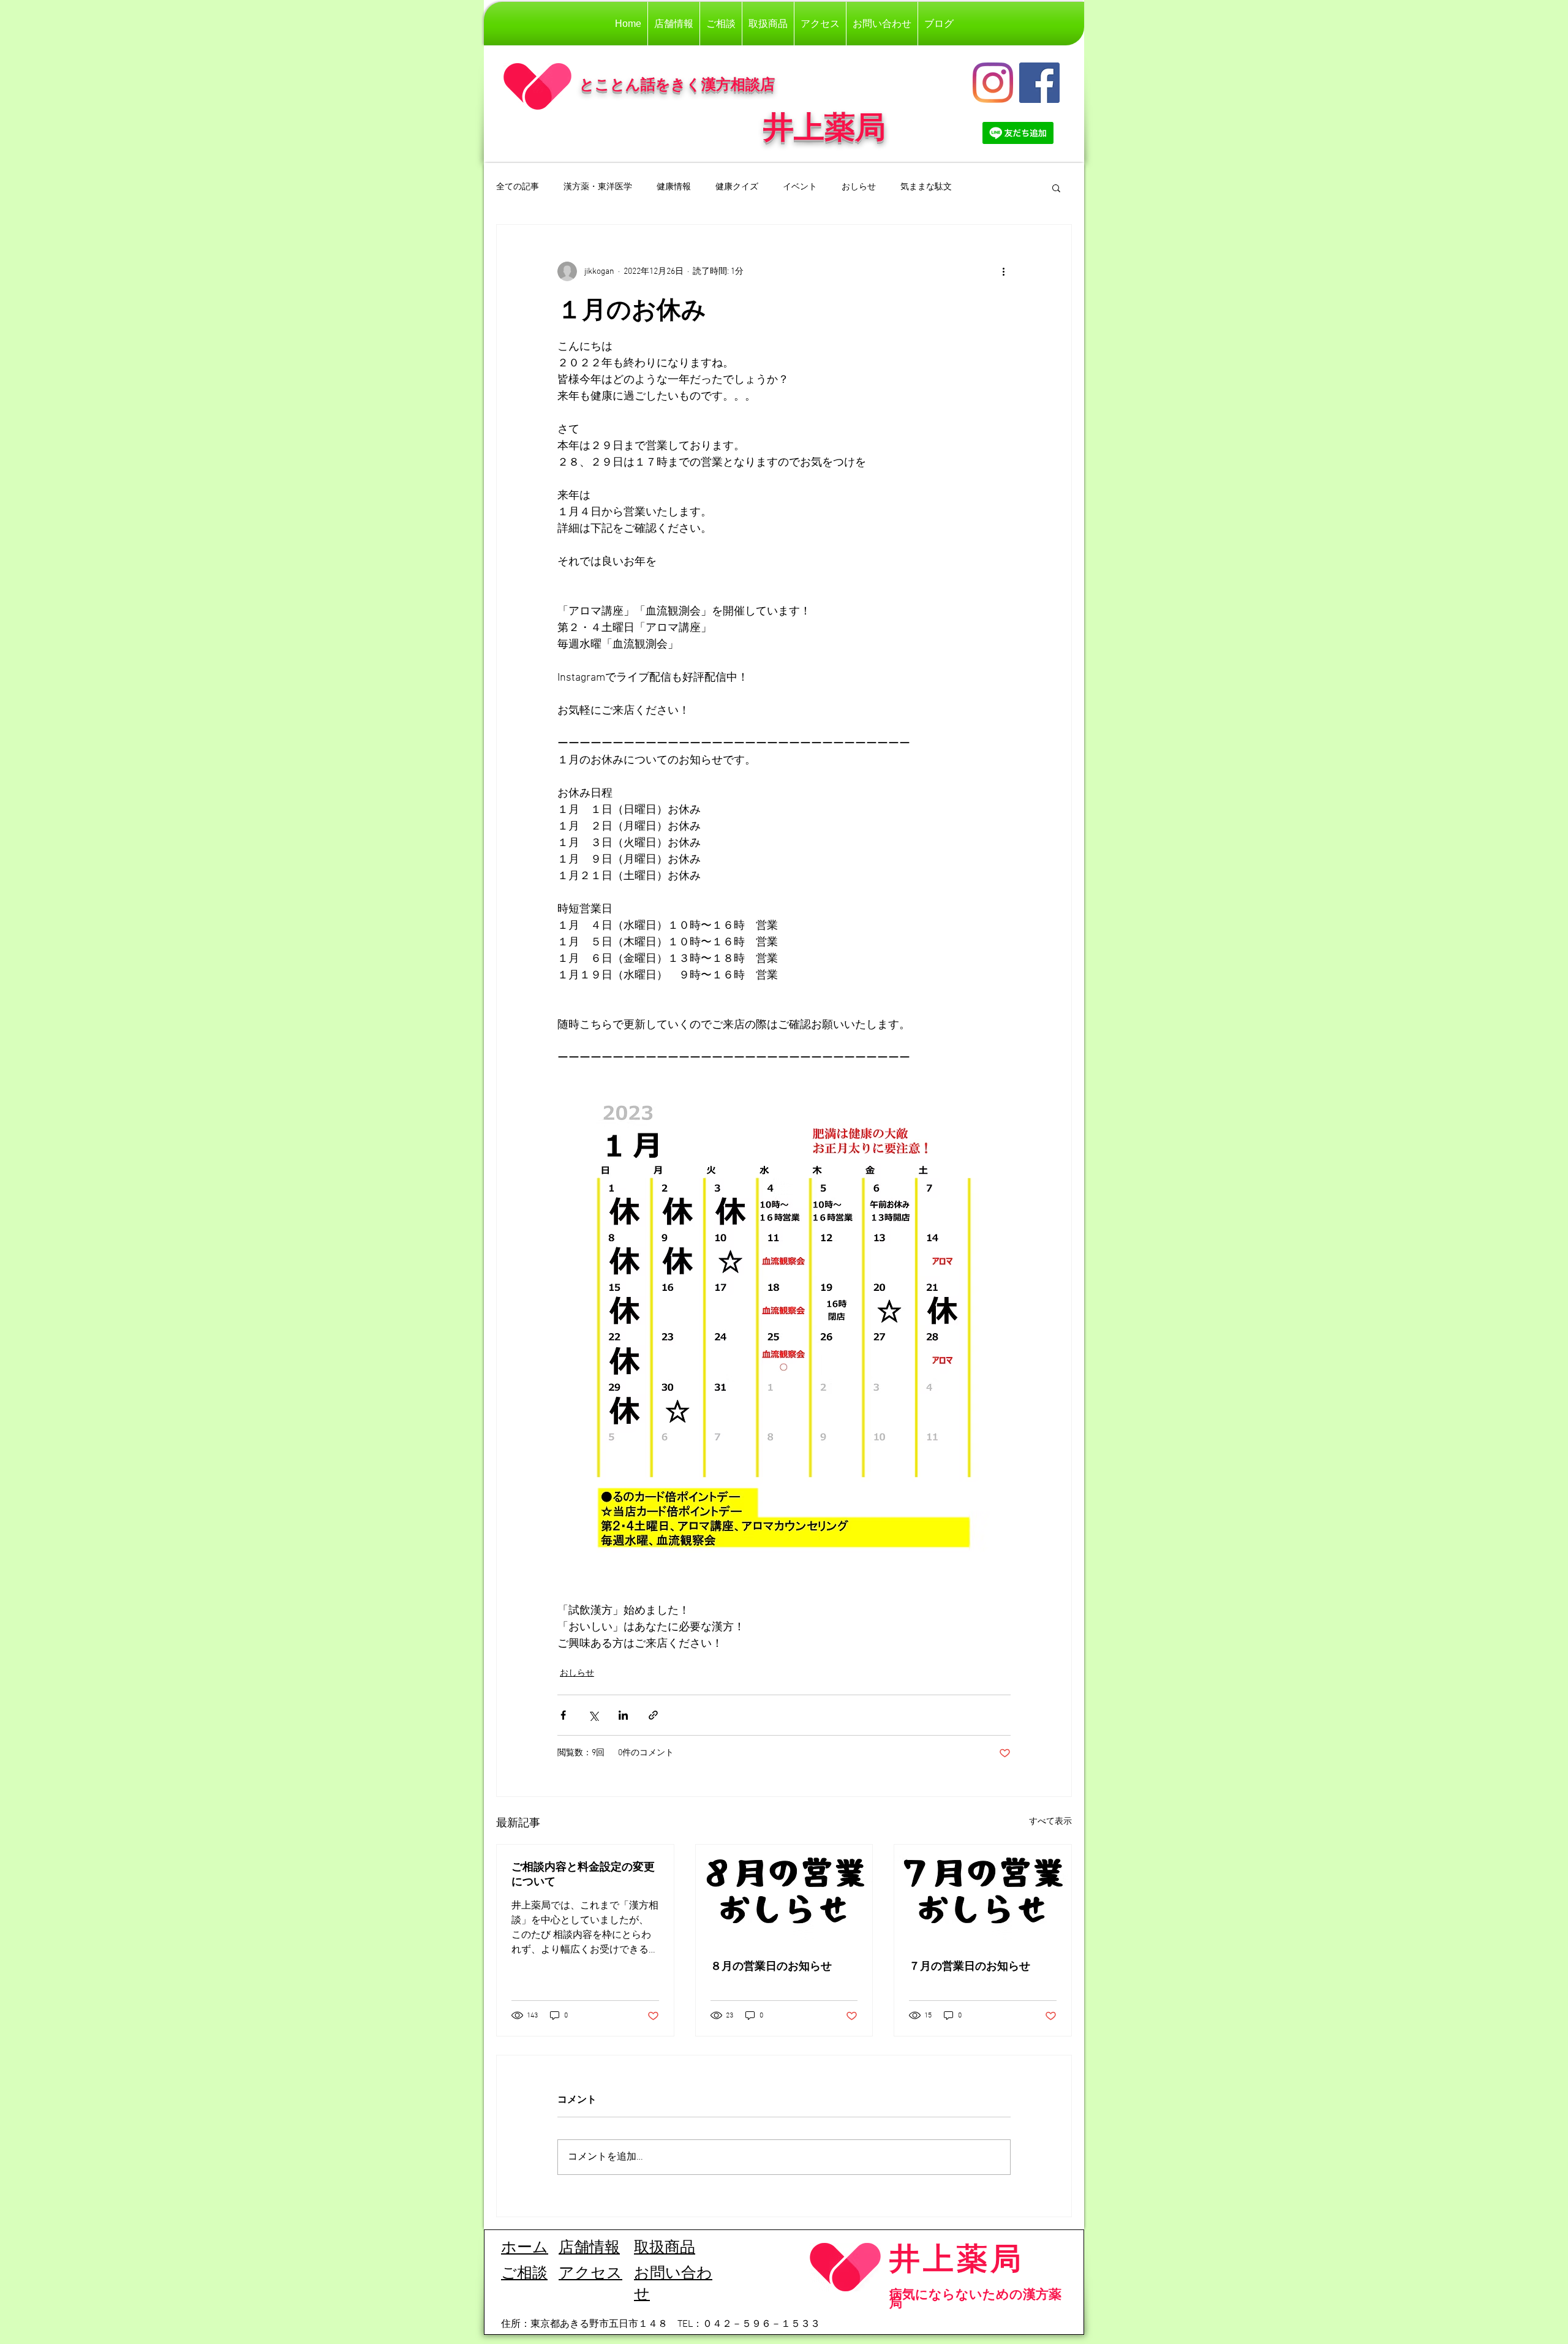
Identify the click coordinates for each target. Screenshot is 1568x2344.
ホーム (525, 2248)
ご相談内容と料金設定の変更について (583, 1874)
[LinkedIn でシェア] (623, 1715)
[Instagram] (993, 83)
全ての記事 (518, 187)
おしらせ (859, 187)
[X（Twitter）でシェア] (593, 1715)
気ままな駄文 (926, 187)
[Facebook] (1039, 83)
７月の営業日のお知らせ (970, 1966)
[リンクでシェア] (653, 1715)
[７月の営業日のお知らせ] (983, 1894)
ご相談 (524, 2274)
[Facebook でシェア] (563, 1715)
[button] (1056, 187)
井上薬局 (957, 2258)
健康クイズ (737, 187)
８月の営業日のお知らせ (771, 1966)
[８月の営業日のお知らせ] (784, 1894)
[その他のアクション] (1003, 271)
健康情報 (674, 187)
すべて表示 (1050, 1822)
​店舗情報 (589, 2248)
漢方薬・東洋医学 (598, 187)
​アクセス (590, 2274)
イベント (800, 187)
